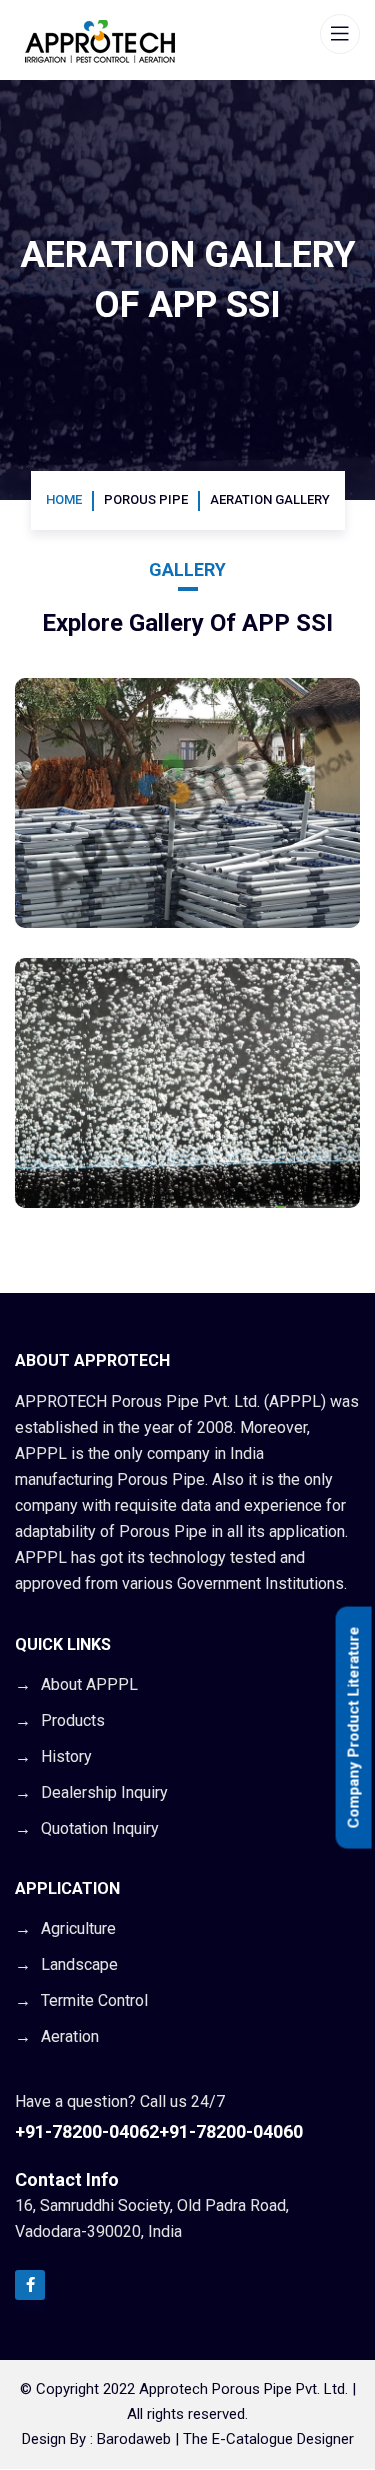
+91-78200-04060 (231, 2131)
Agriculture (78, 1928)
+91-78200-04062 (87, 2131)
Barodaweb (134, 2439)
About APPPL (89, 1684)
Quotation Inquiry (100, 1828)
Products (73, 1720)
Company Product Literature (354, 1728)
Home (64, 499)
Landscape (79, 1964)
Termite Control (94, 2000)
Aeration (70, 2036)
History (66, 1756)
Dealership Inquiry (104, 1792)
